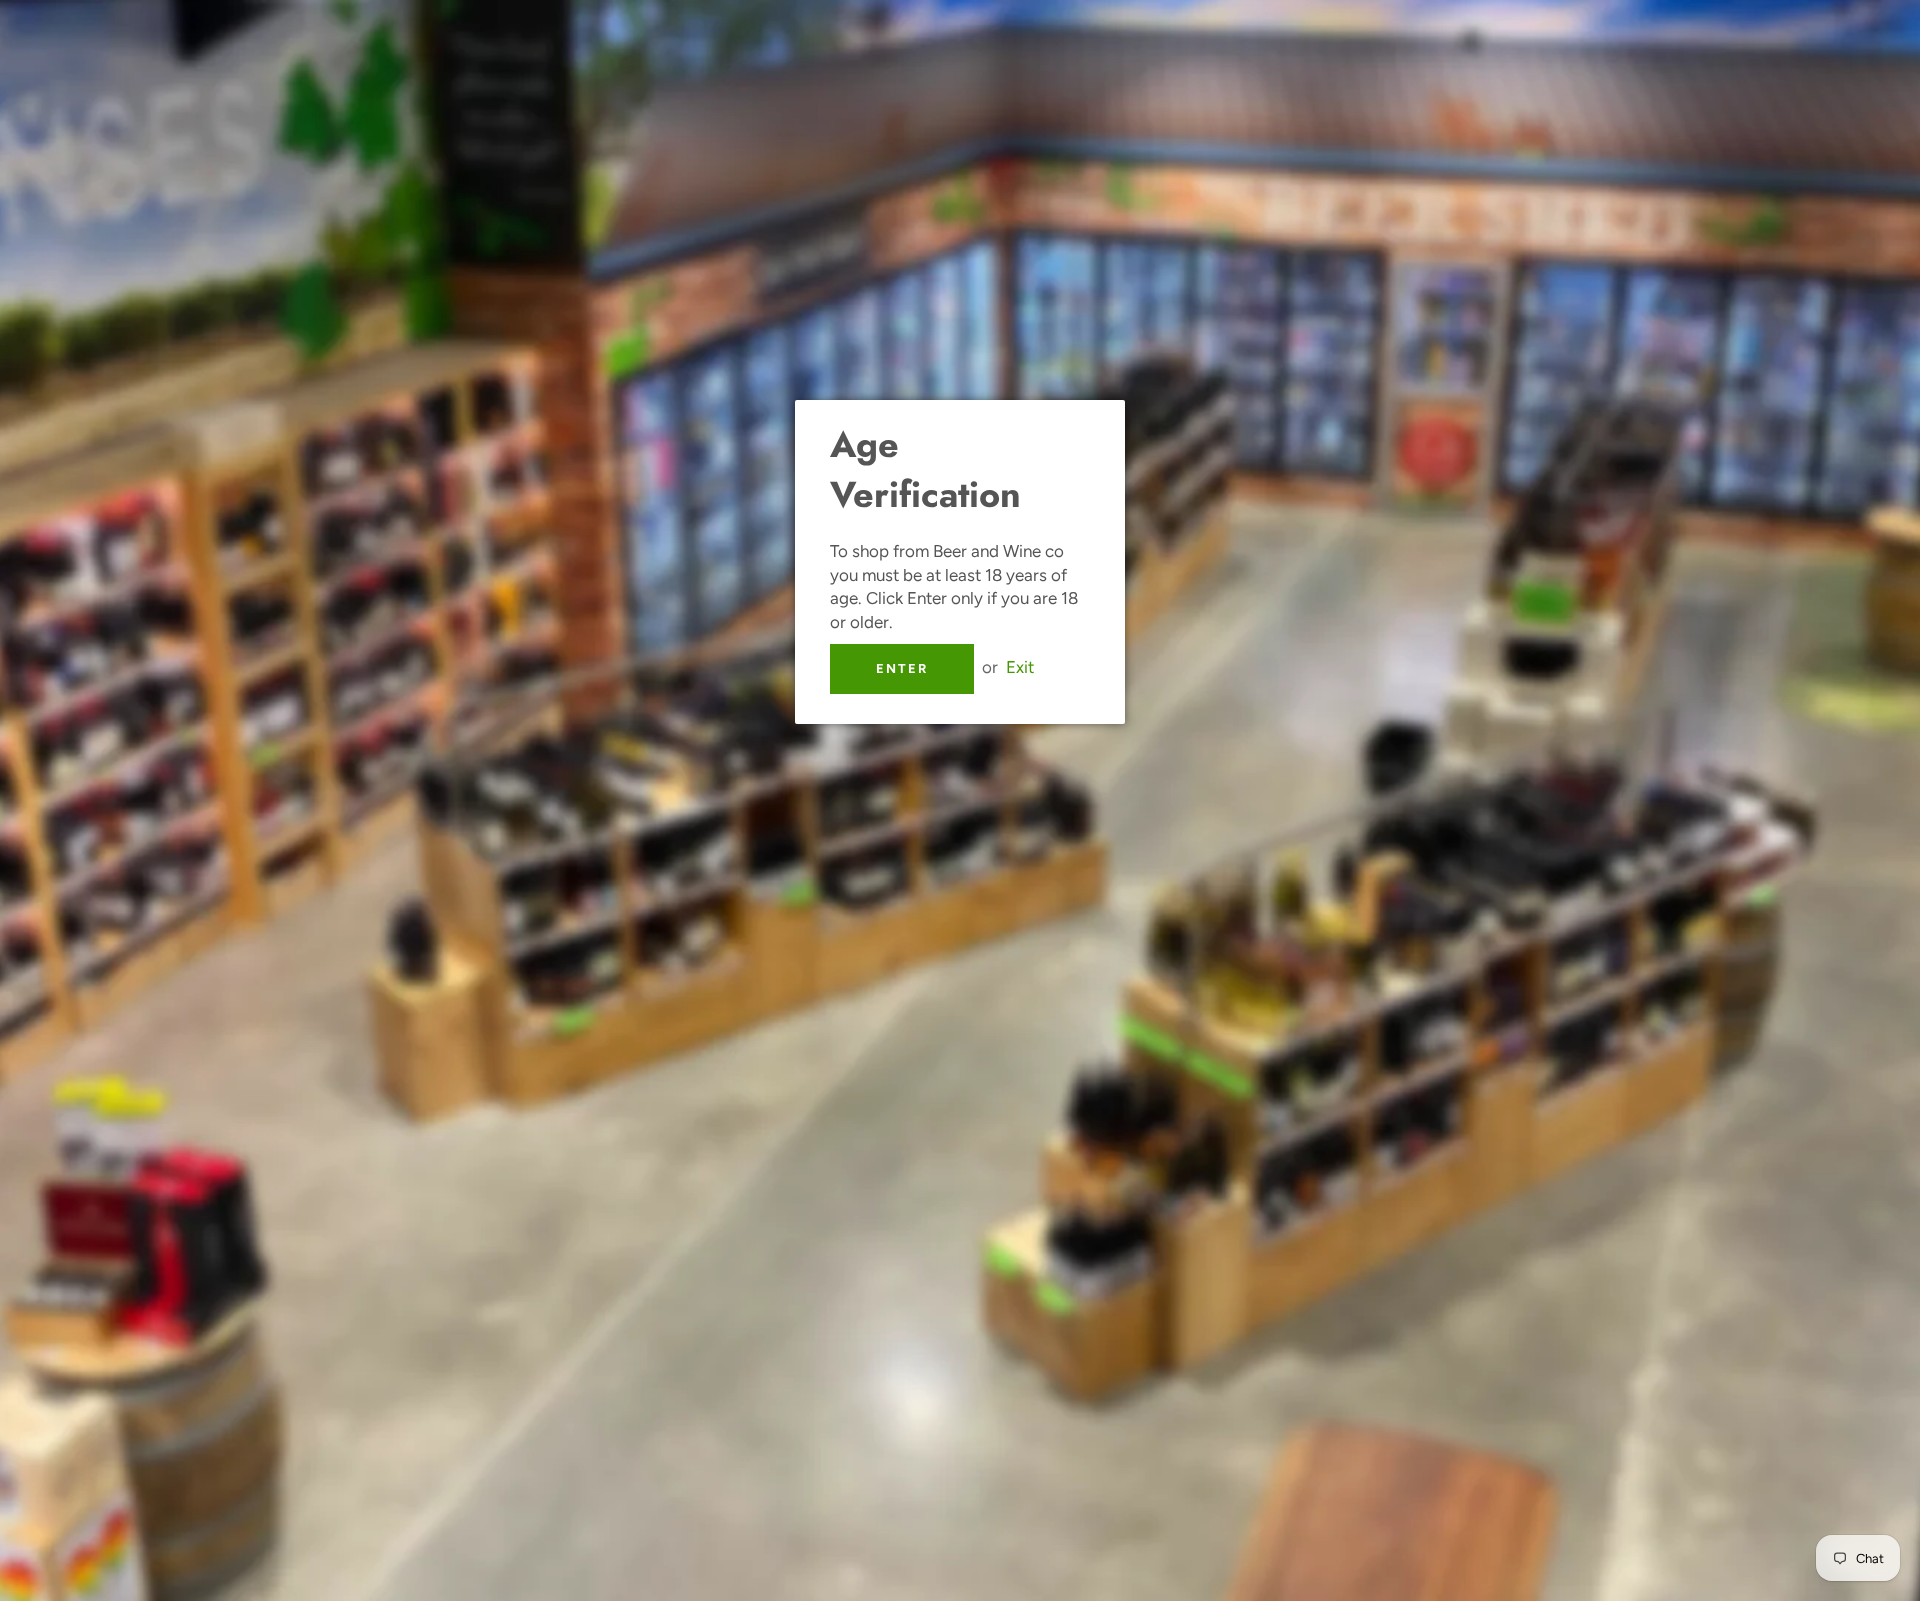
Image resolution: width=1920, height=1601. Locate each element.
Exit (1020, 667)
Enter (902, 668)
